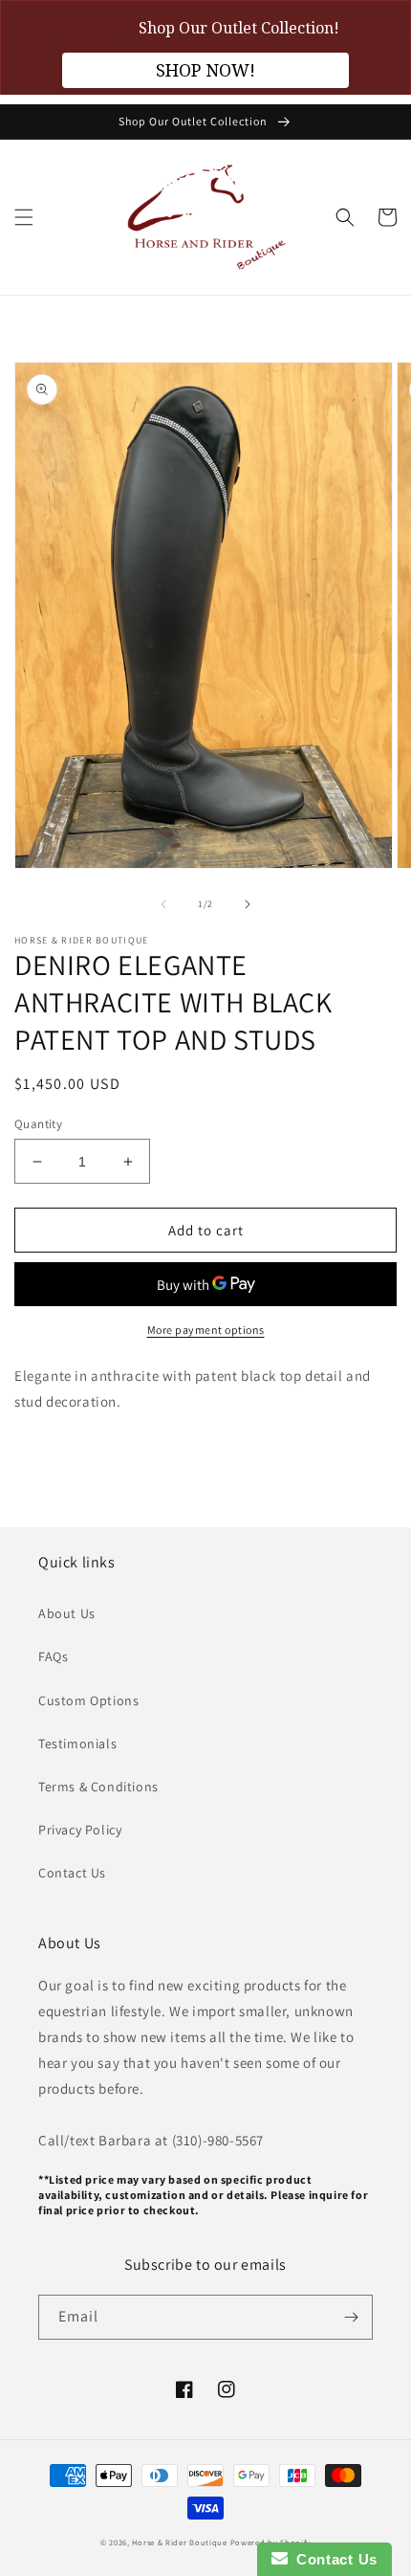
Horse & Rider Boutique (179, 2542)
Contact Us (72, 1873)
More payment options (206, 1330)
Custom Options (88, 1700)
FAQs (53, 1656)
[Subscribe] (351, 2317)
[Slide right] (248, 904)
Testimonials (77, 1743)
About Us (67, 1613)
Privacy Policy (80, 1830)
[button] (24, 217)
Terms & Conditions (98, 1787)
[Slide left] (163, 904)
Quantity (38, 1124)
